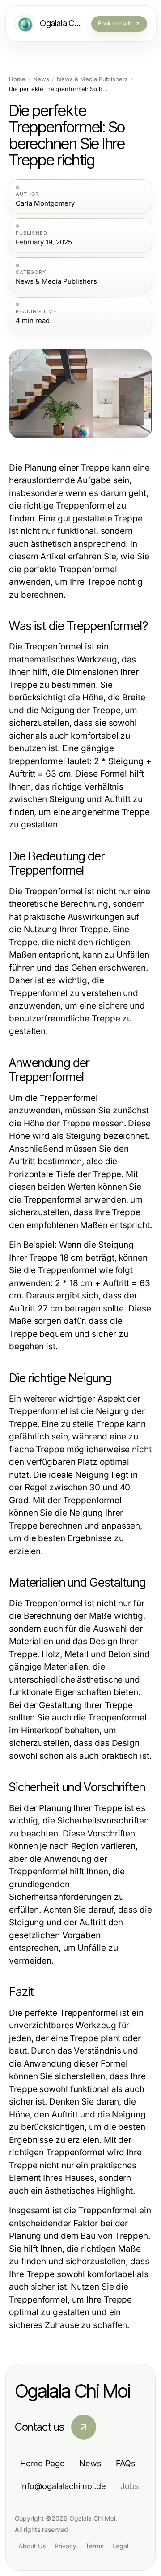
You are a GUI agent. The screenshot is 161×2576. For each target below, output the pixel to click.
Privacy (66, 2546)
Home (17, 79)
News (41, 79)
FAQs (126, 2463)
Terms (94, 2546)
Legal (120, 2546)
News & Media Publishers (92, 79)
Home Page (42, 2463)
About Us (32, 2546)
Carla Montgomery (45, 203)
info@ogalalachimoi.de (63, 2486)
